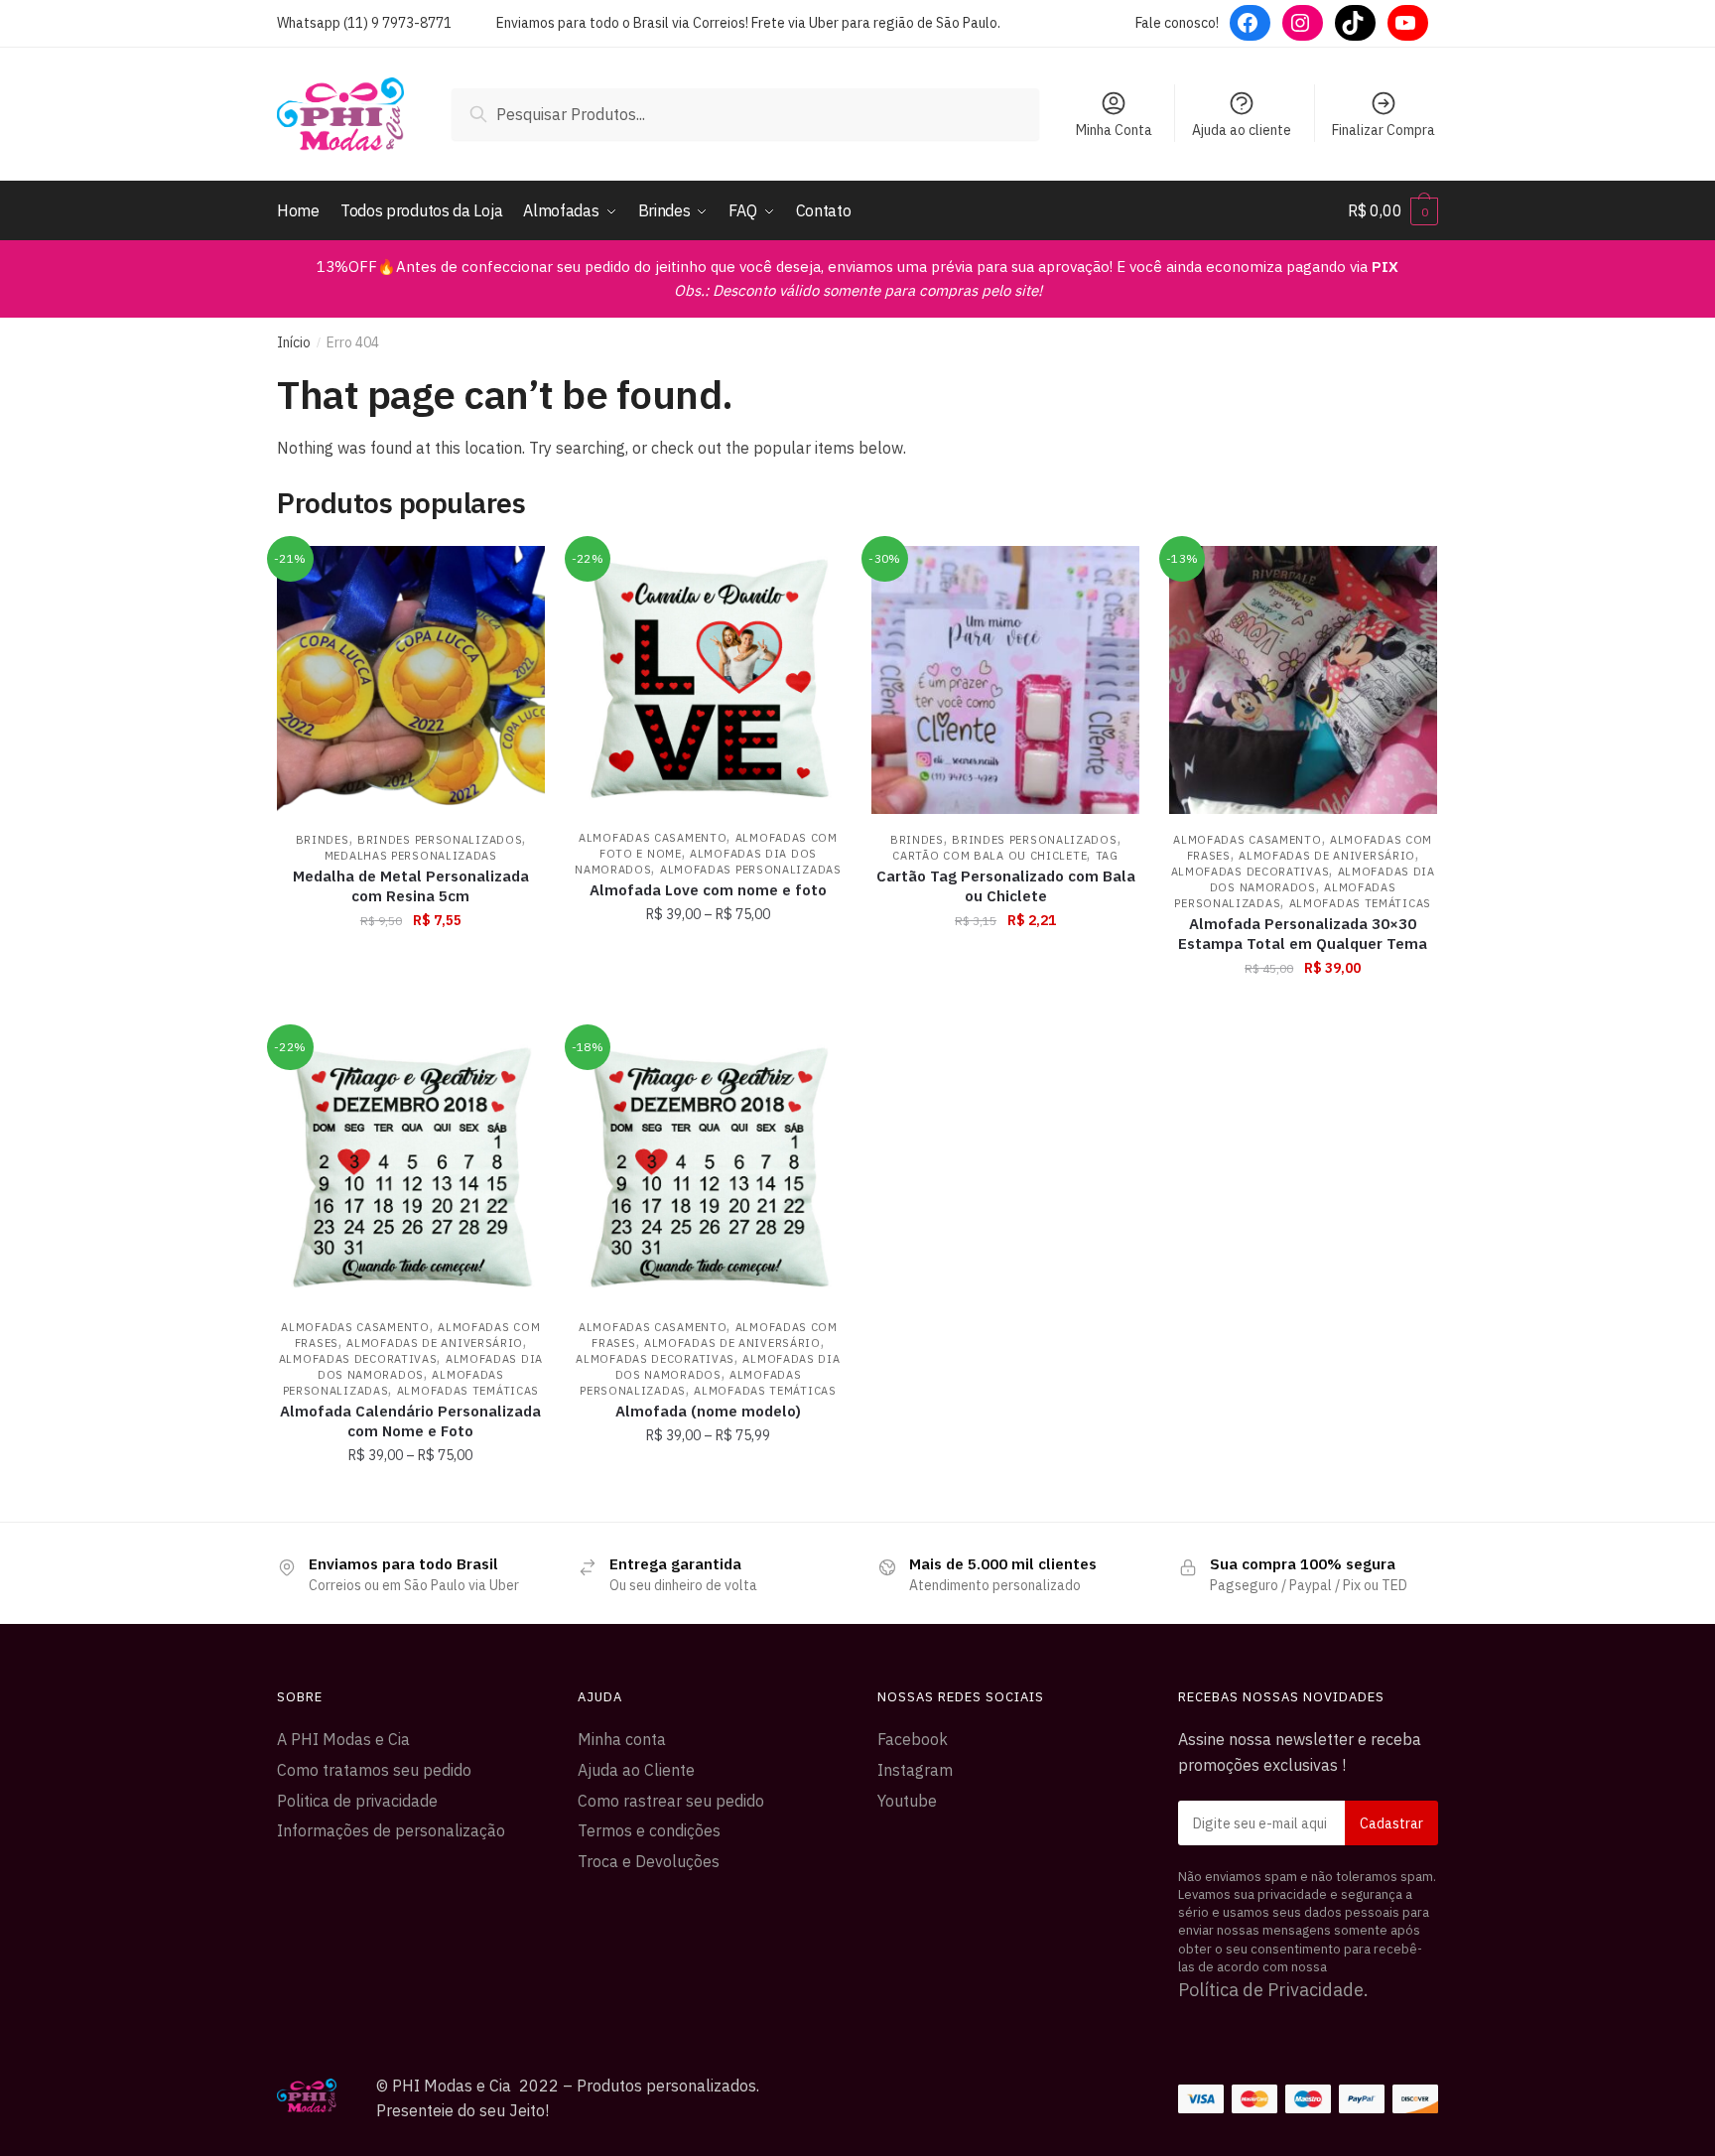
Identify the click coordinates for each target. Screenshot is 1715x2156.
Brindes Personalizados (440, 840)
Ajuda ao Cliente (636, 1770)
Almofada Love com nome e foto (708, 890)
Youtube (907, 1801)
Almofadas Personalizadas (751, 870)
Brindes (323, 840)
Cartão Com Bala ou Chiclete (989, 856)
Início (294, 342)
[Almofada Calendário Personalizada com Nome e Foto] (411, 1167)
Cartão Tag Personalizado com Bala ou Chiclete (1006, 886)
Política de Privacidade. (1273, 1990)
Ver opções (708, 1011)
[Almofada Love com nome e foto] (709, 679)
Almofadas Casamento (653, 838)
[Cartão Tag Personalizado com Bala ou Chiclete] (1005, 680)
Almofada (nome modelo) (708, 1411)
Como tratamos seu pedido (374, 1770)
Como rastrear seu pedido (671, 1801)
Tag (1107, 856)
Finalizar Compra (1384, 130)
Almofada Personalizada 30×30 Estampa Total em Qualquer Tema (1303, 934)
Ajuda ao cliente (1242, 130)
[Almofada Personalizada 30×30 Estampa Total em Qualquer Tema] (1303, 680)
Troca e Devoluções (649, 1861)
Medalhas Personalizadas (411, 856)
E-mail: (1309, 1823)
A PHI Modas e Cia (343, 1739)
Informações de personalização (391, 1830)
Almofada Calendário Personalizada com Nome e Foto (410, 1421)
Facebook (913, 1739)
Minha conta (622, 1739)
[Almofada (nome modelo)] (709, 1167)
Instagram (915, 1770)
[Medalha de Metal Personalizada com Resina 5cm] (411, 680)
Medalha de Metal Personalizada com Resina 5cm (411, 886)
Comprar (410, 1011)
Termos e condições (649, 1830)
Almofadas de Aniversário (1327, 856)
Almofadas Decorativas (1251, 872)
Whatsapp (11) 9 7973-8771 (364, 23)
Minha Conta (1114, 130)
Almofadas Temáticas (1360, 903)
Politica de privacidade (357, 1801)
